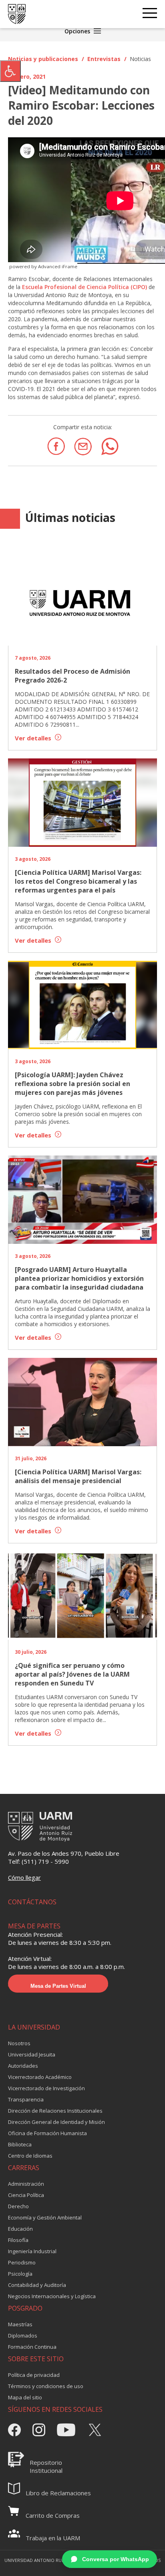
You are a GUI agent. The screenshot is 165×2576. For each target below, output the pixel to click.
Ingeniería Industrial (32, 2251)
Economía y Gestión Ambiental (45, 2217)
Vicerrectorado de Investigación (46, 2088)
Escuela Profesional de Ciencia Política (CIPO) (85, 287)
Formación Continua (32, 2347)
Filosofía (18, 2240)
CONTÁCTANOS (32, 1902)
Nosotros (19, 2043)
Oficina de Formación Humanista (47, 2133)
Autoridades (23, 2066)
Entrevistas (104, 59)
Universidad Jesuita (32, 2054)
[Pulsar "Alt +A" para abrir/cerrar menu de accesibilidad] (10, 71)
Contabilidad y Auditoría (37, 2285)
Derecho (18, 2206)
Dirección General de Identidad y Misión (56, 2122)
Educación (20, 2229)
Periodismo (22, 2262)
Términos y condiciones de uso (46, 2386)
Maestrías (20, 2324)
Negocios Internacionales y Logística (52, 2296)
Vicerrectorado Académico (40, 2077)
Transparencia (26, 2099)
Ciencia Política (26, 2195)
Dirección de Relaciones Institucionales (55, 2111)
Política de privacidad (34, 2375)
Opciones (78, 31)
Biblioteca (20, 2144)
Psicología (20, 2274)
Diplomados (23, 2336)
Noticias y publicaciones (43, 59)
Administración (26, 2184)
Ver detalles (34, 738)
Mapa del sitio (25, 2397)
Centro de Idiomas (30, 2156)
